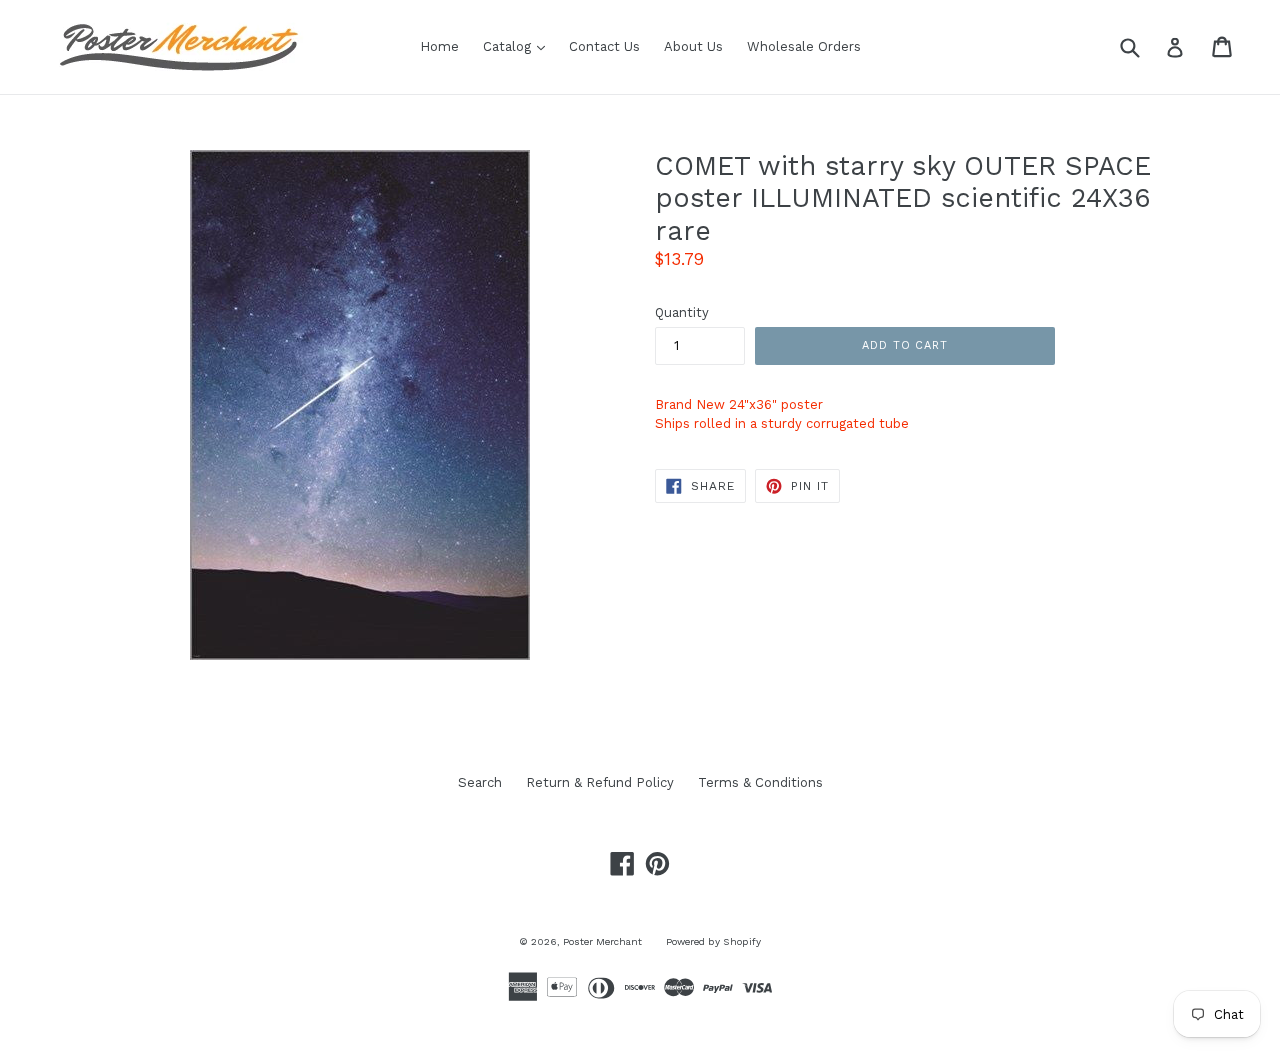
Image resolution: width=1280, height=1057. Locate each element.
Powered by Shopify (713, 941)
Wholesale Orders (804, 46)
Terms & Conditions (760, 782)
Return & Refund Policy (600, 782)
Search (480, 782)
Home (439, 46)
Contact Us (604, 46)
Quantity (682, 312)
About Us (693, 46)
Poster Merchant (602, 941)
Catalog (519, 46)
